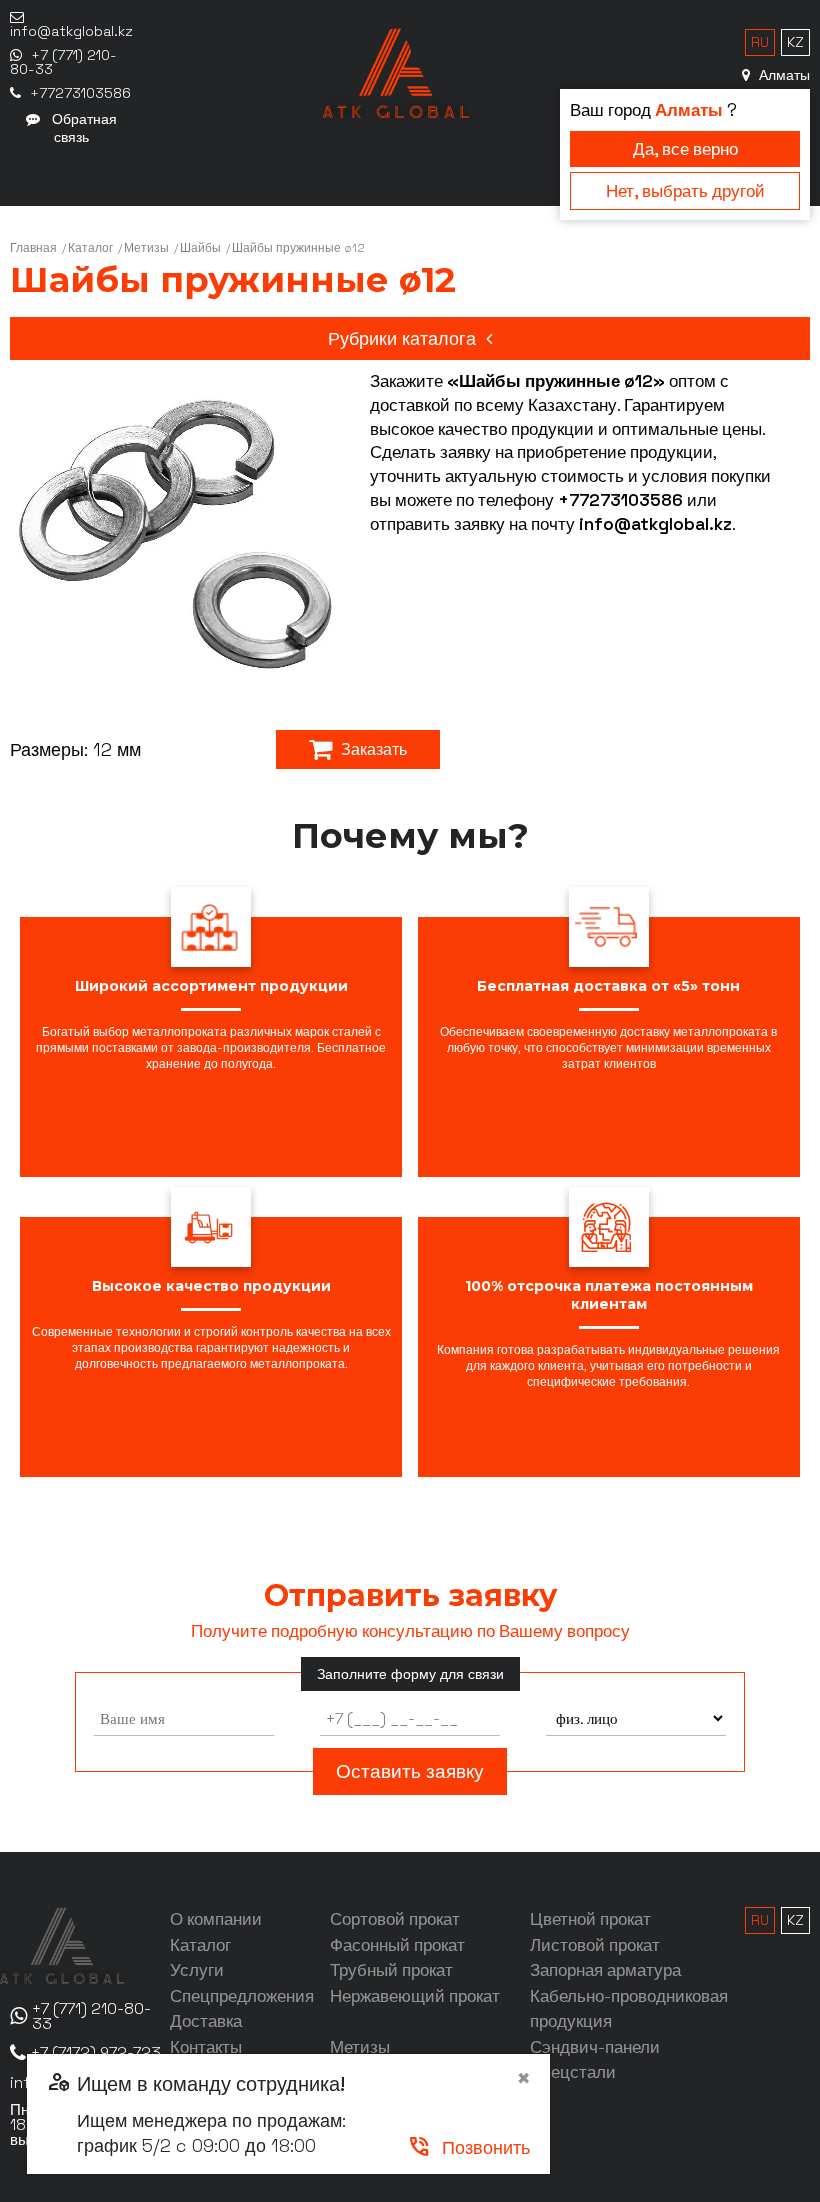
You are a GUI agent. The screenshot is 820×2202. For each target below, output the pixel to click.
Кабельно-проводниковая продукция (629, 2009)
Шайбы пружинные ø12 (298, 248)
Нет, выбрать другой (685, 191)
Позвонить (468, 2147)
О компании (216, 1919)
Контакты (206, 2047)
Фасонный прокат (397, 1945)
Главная (33, 248)
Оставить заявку (410, 1771)
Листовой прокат (595, 1945)
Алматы (782, 75)
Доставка (206, 2021)
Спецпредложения (242, 1996)
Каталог (90, 248)
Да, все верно (685, 149)
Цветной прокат (590, 1919)
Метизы (146, 248)
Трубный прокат (391, 1970)
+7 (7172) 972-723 (96, 2052)
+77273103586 (620, 500)
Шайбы (200, 248)
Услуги (197, 1970)
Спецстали (573, 2072)
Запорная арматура (605, 1970)
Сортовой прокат (395, 1919)
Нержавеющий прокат (415, 1996)
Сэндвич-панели (595, 2047)
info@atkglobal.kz (655, 524)
